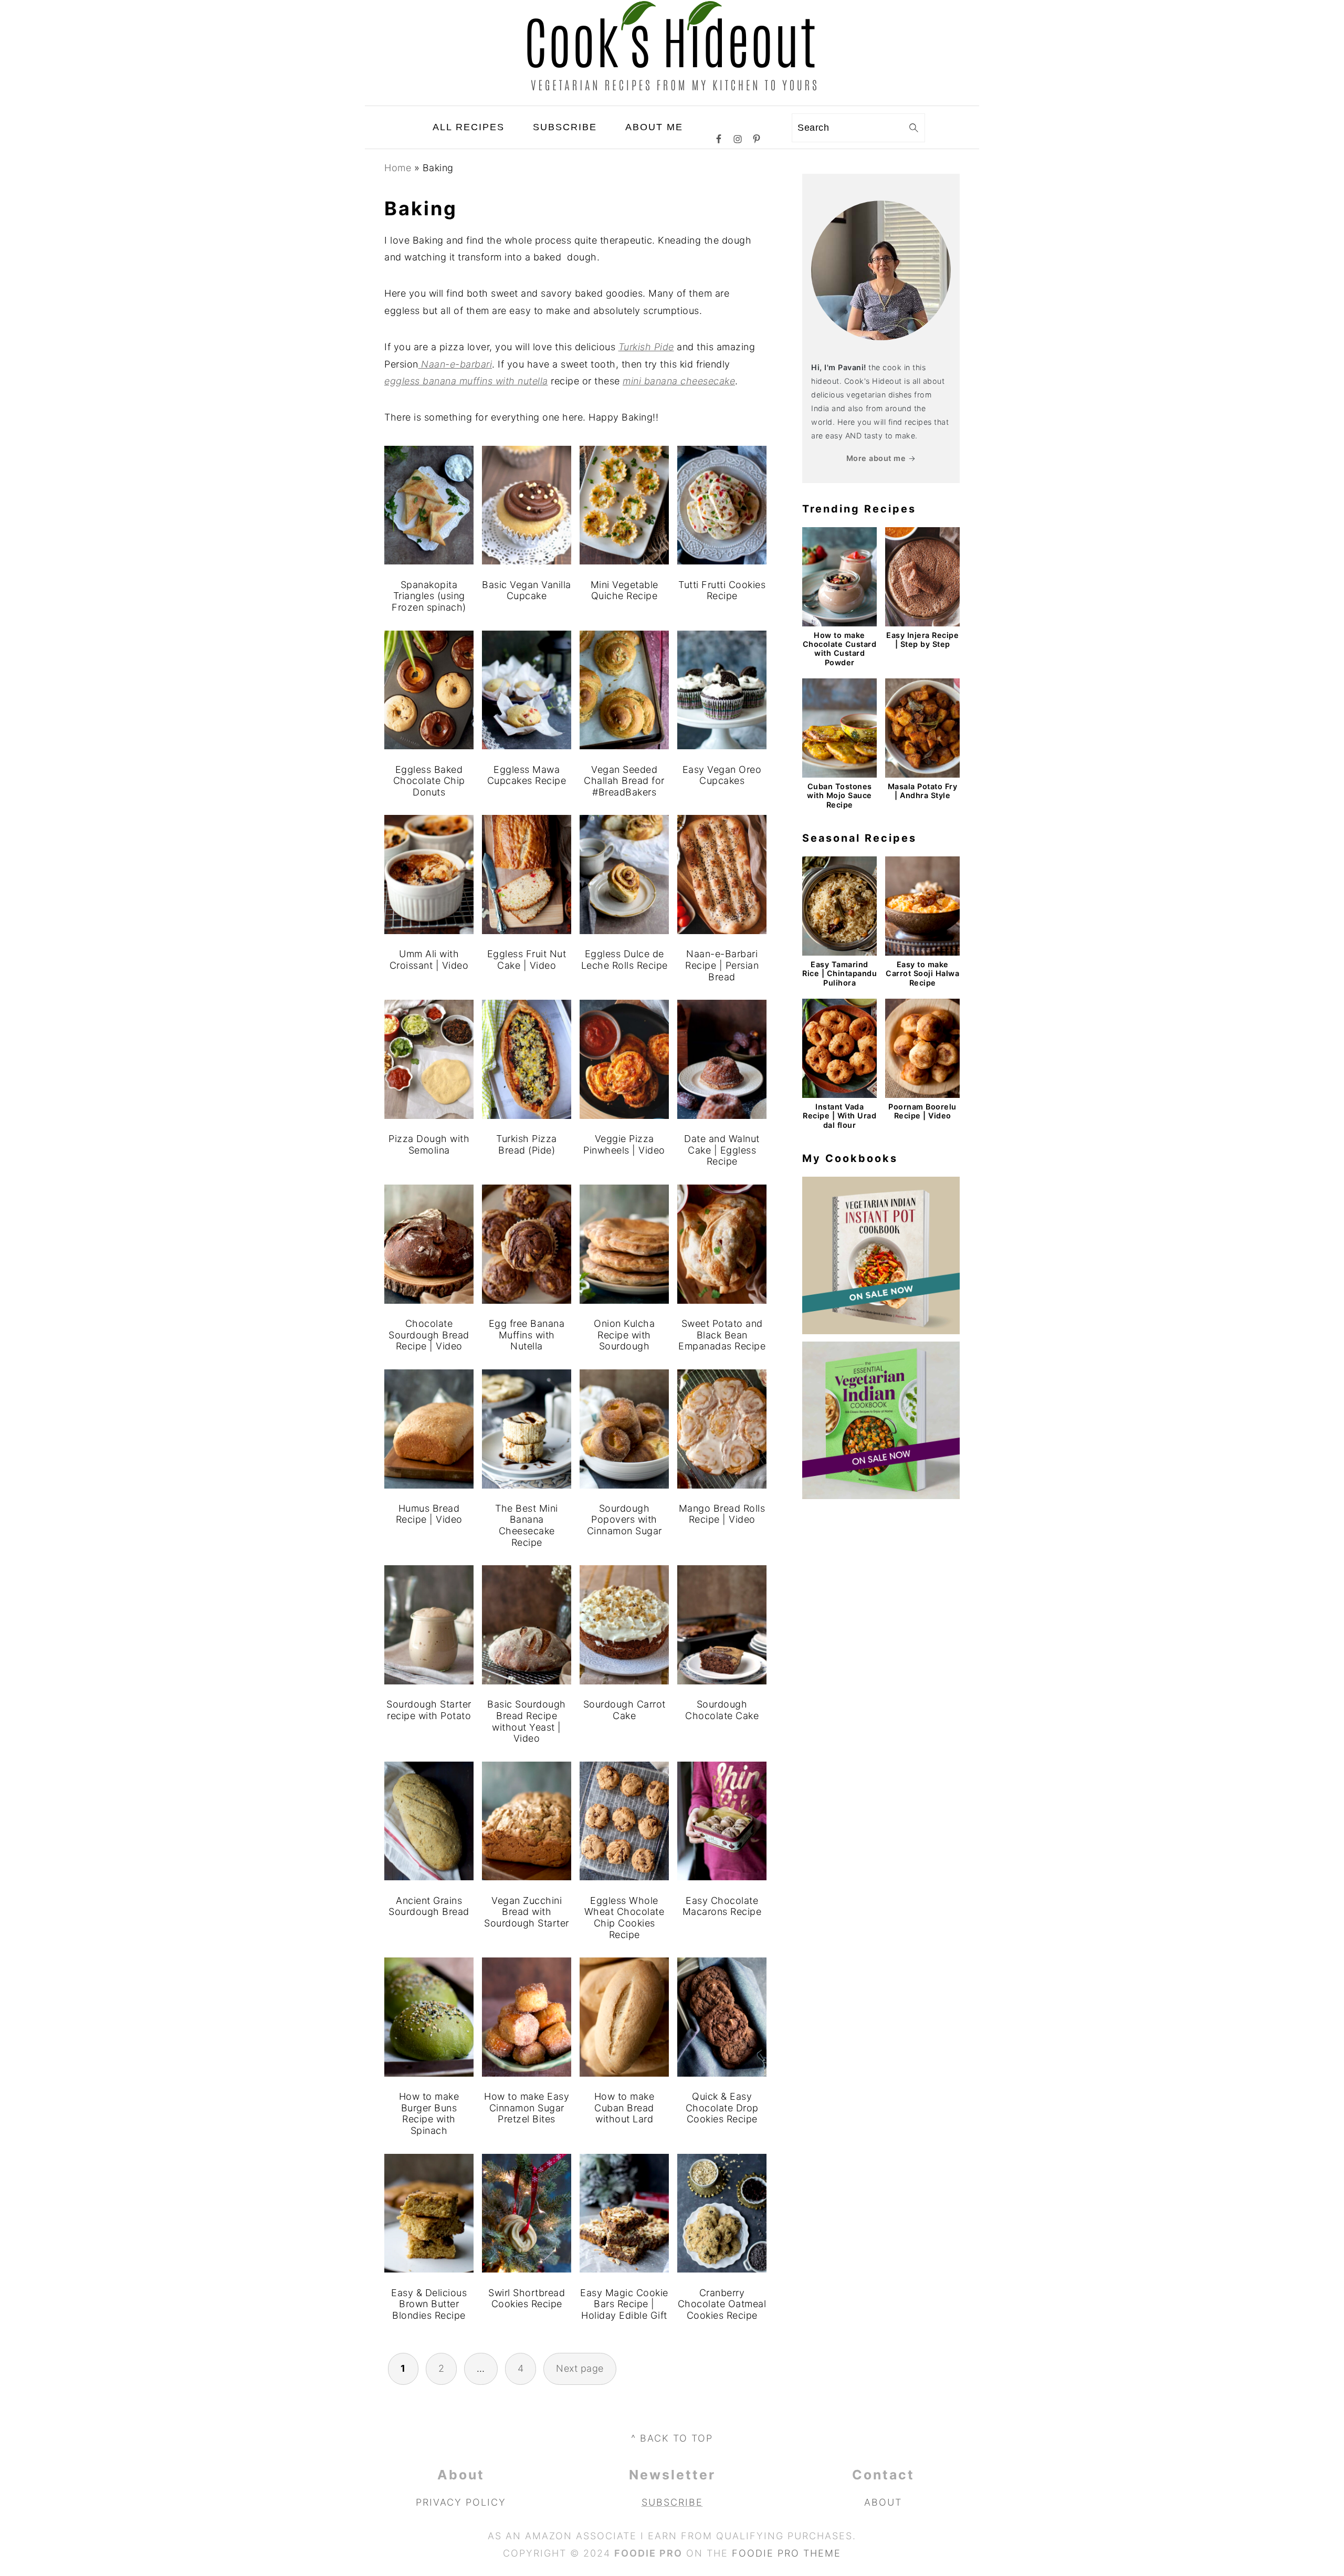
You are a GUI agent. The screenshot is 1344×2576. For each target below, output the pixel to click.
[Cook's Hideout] (672, 97)
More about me (876, 458)
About (883, 2502)
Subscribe (672, 2502)
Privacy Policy (461, 2502)
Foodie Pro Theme (786, 2553)
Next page (580, 2368)
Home (398, 168)
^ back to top (672, 2438)
